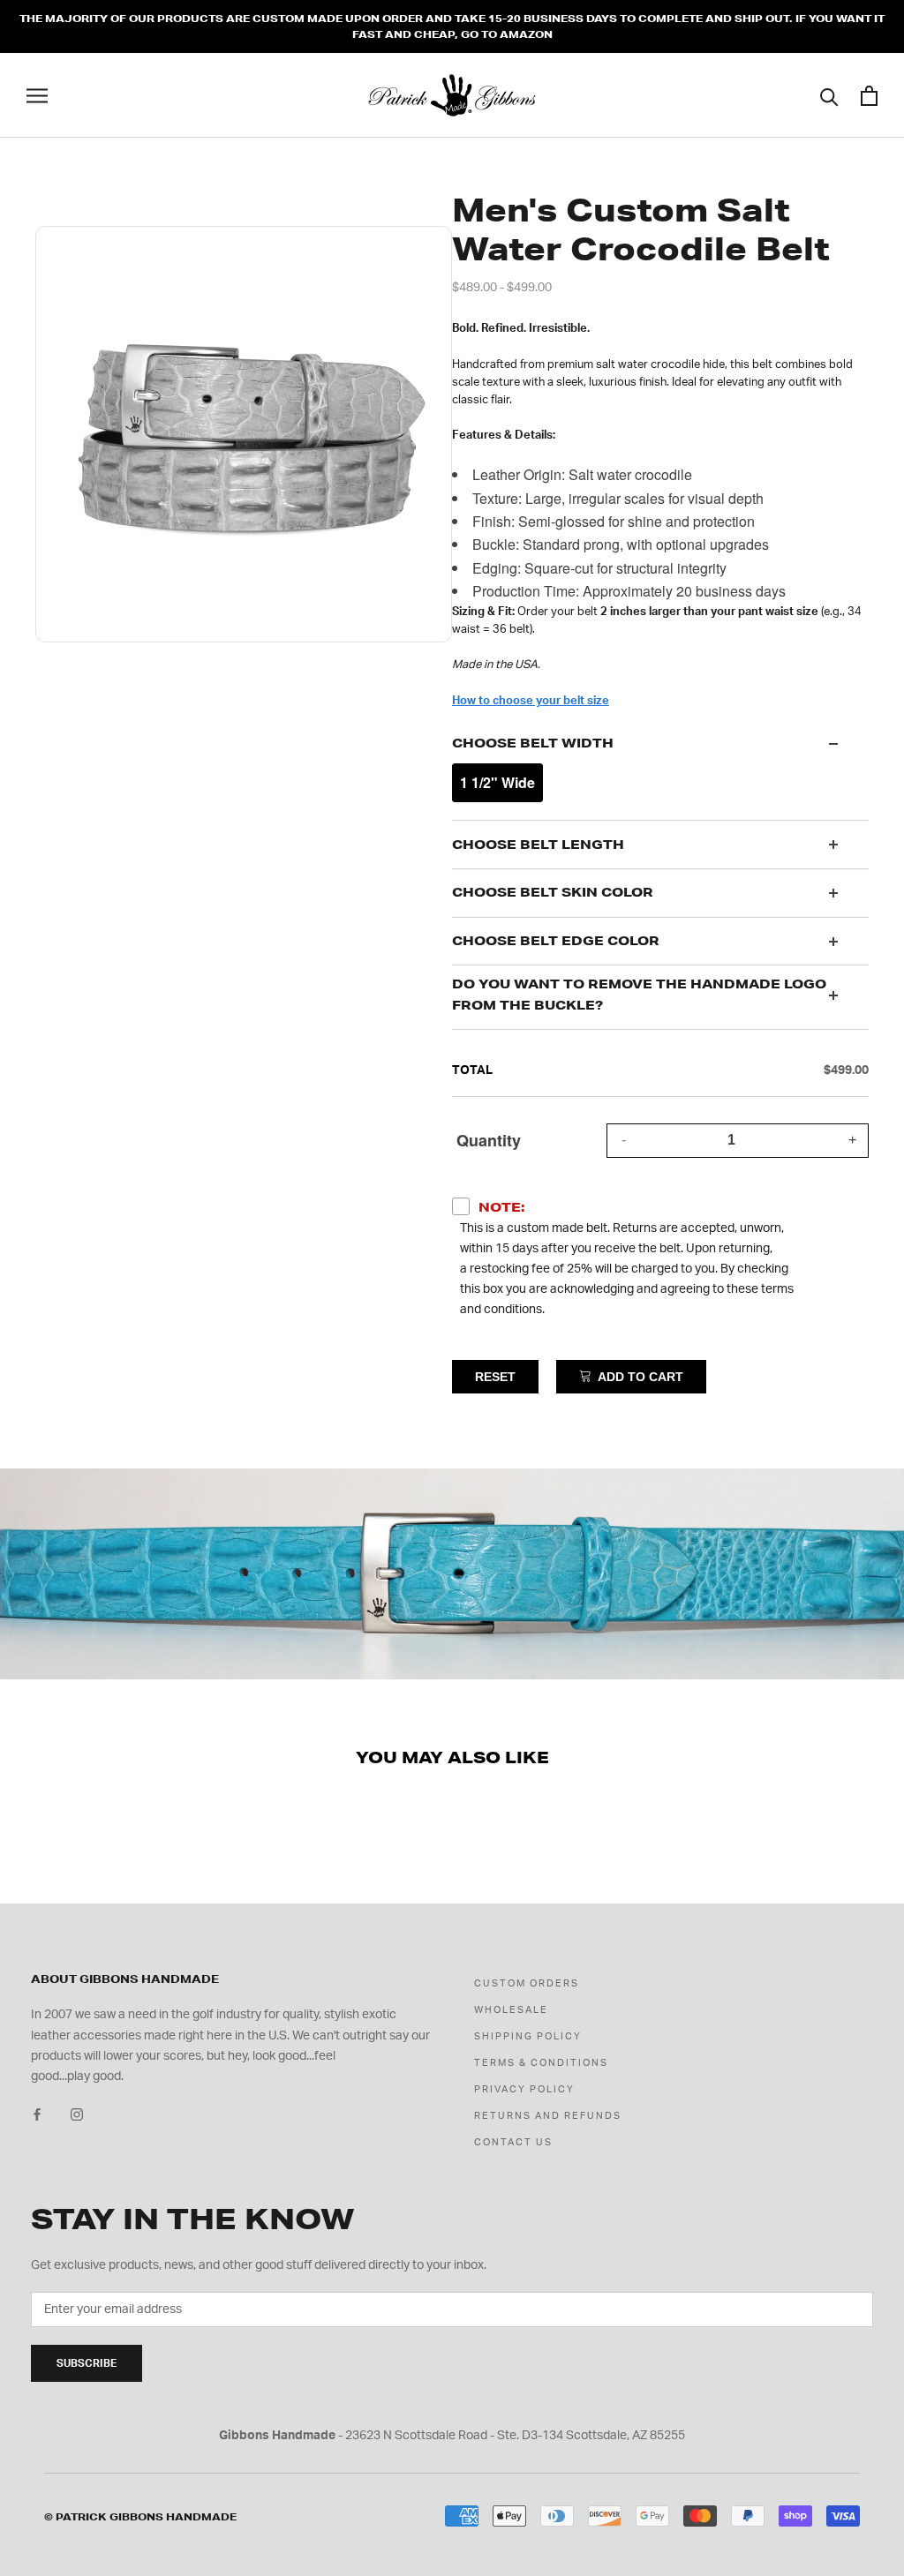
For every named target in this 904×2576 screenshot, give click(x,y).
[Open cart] (869, 96)
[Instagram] (77, 2115)
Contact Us (513, 2142)
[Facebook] (37, 2115)
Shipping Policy (528, 2036)
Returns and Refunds (548, 2116)
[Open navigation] (37, 96)
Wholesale (511, 2010)
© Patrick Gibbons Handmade (140, 2517)
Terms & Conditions (541, 2063)
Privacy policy (524, 2089)
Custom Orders (527, 1983)
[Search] (829, 96)
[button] (497, 783)
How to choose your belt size (531, 701)
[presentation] (660, 744)
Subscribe (87, 2363)
